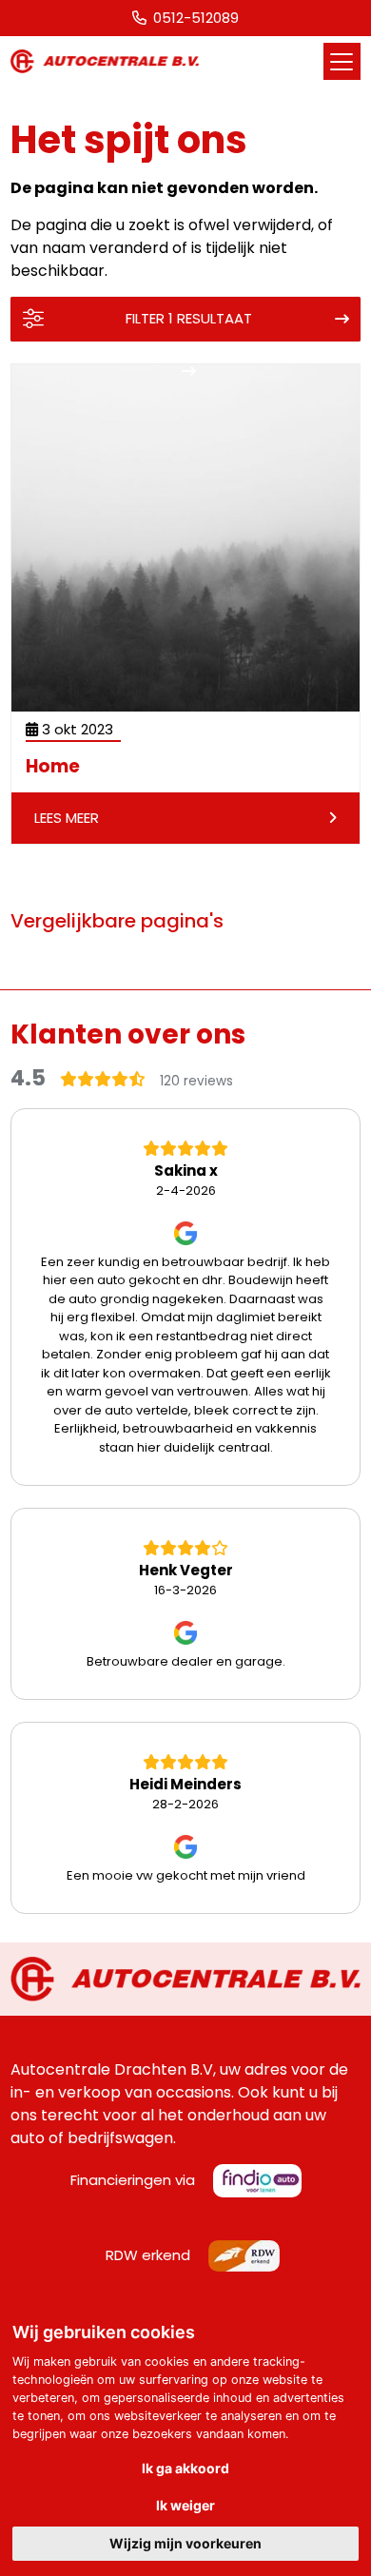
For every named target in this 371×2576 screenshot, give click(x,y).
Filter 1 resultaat (189, 318)
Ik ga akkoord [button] (185, 2468)
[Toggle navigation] (342, 61)
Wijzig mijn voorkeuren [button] (185, 2543)
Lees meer (67, 818)
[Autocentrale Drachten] (105, 61)
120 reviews (196, 1081)
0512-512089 (196, 18)
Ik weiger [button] (185, 2505)
